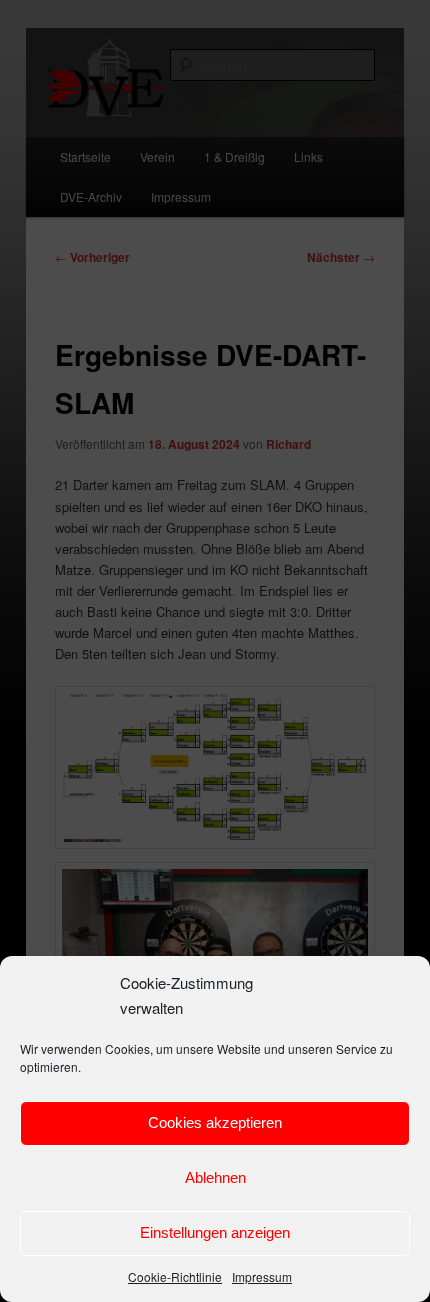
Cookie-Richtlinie (175, 1276)
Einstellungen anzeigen (215, 1232)
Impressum (262, 1276)
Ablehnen (215, 1177)
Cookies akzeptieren (215, 1122)
